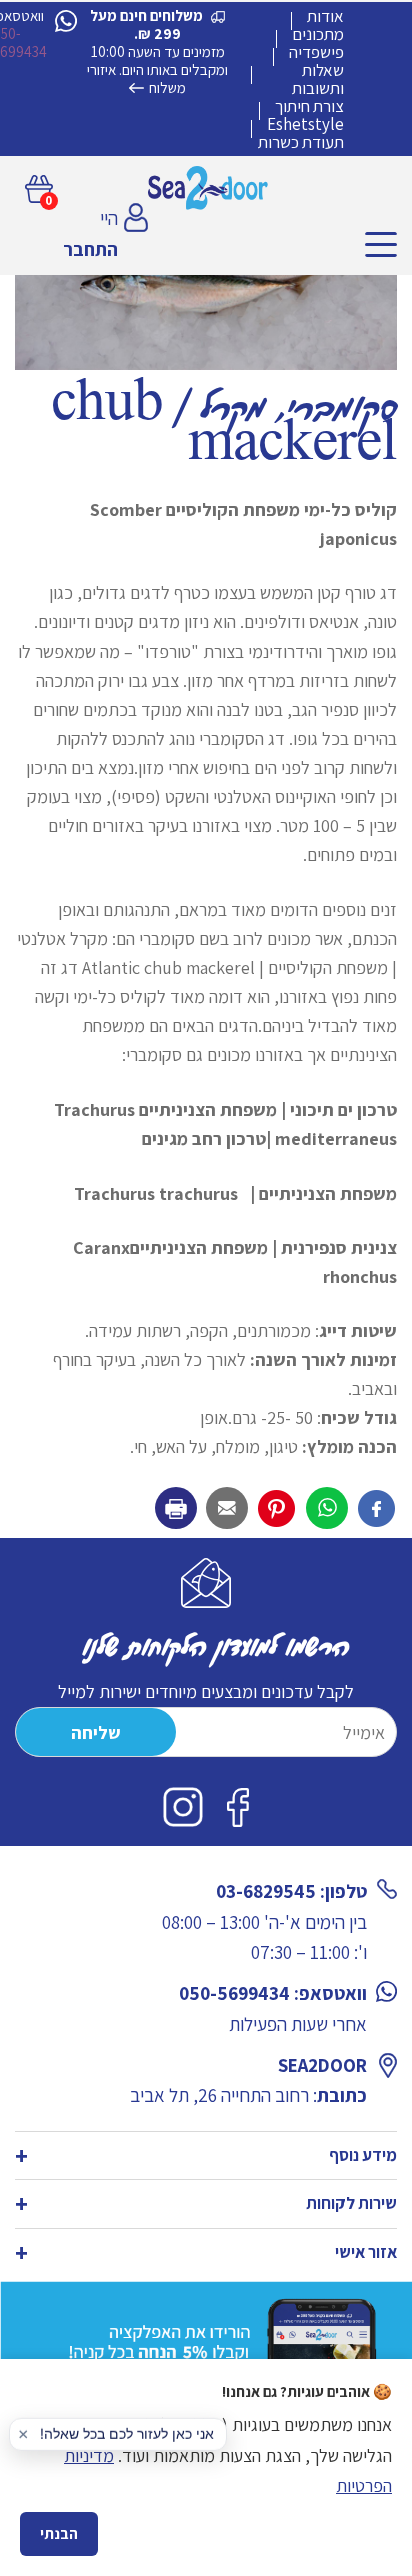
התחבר (90, 249)
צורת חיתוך (309, 106)
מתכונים (318, 34)
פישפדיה (316, 52)
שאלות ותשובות (318, 79)
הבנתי (59, 2534)
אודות (325, 16)
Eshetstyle (305, 124)
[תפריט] (381, 244)
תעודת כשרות (301, 142)
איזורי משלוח (136, 78)
